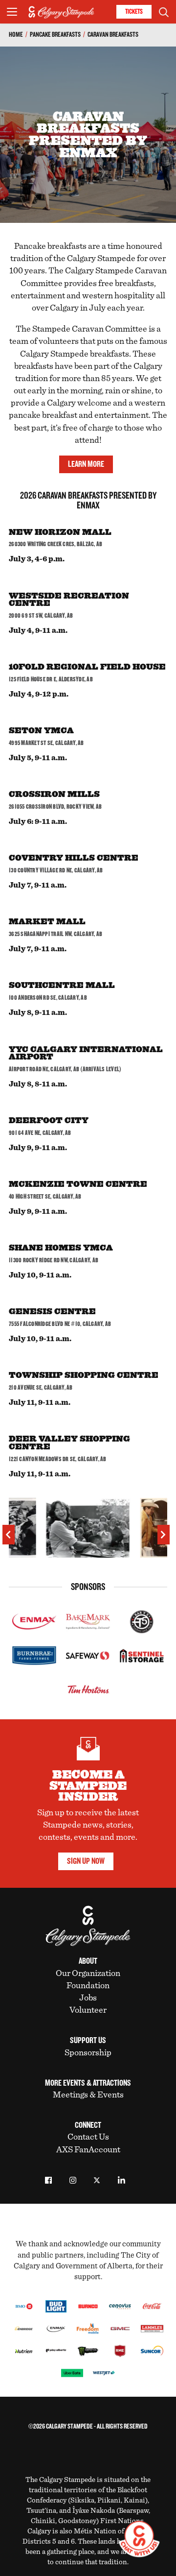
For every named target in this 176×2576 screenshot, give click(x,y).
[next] (164, 1535)
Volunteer (88, 2010)
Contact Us (88, 2137)
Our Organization (88, 1974)
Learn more (86, 464)
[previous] (9, 1535)
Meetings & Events (88, 2095)
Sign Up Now (86, 1861)
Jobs (88, 1998)
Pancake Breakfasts (55, 35)
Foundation (88, 1986)
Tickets (134, 12)
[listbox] (88, 1531)
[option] (88, 1531)
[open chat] (141, 2539)
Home (16, 35)
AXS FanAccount (88, 2150)
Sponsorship (88, 2053)
